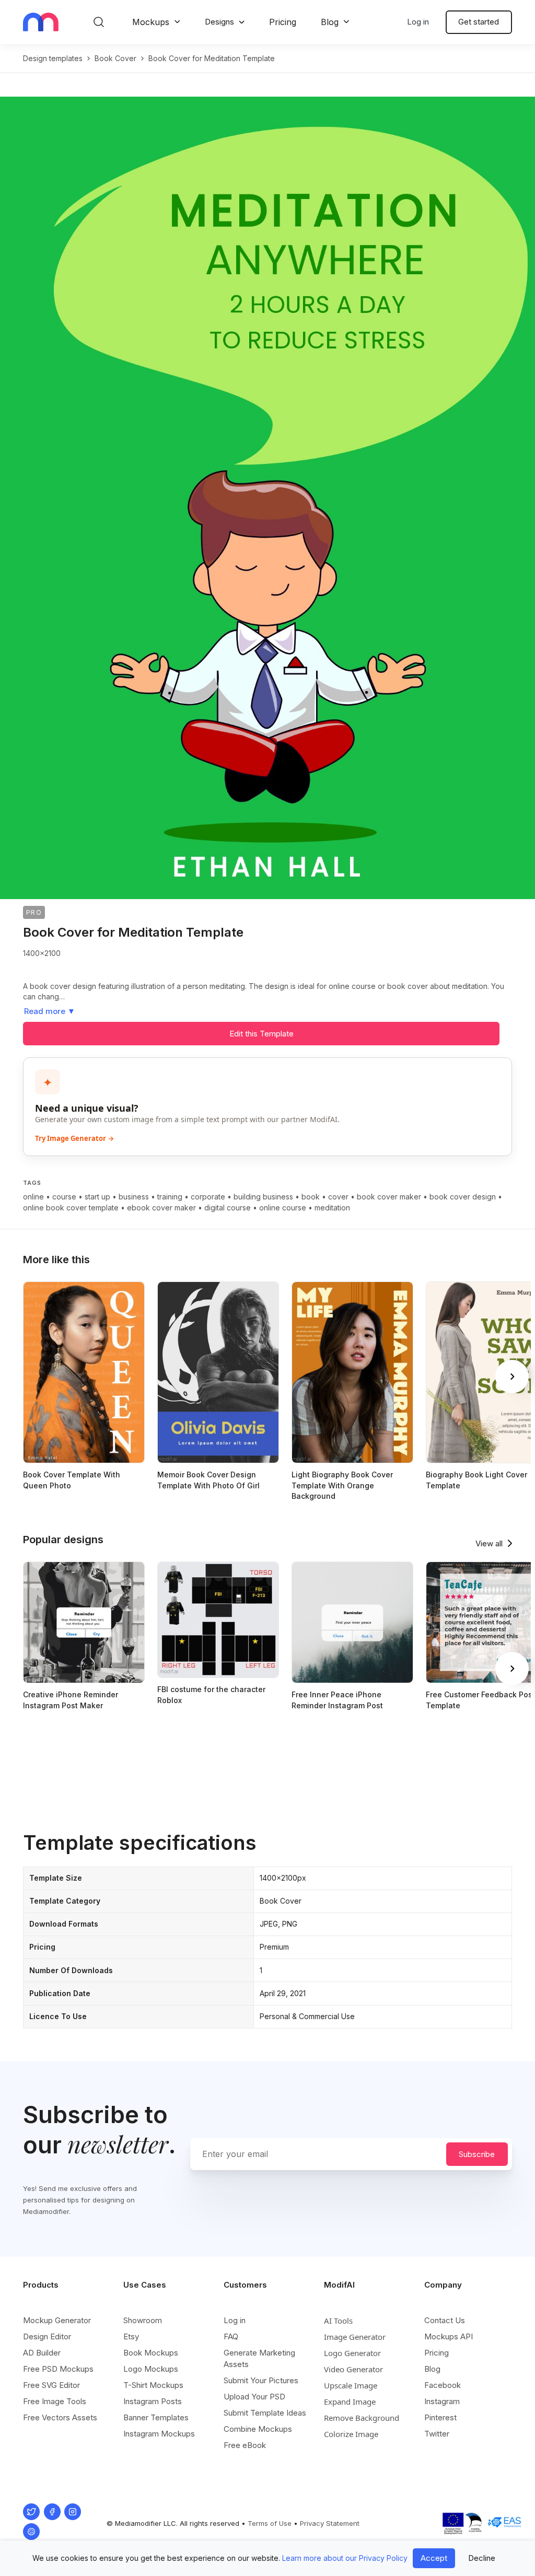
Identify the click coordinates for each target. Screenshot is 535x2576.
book (311, 1197)
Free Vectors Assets (60, 2417)
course (64, 1197)
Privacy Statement (330, 2523)
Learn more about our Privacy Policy (345, 2558)
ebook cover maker (161, 1208)
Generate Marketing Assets (259, 2358)
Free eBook (245, 2445)
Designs (219, 22)
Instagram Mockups (159, 2434)
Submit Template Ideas (265, 2413)
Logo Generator (352, 2353)
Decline (482, 2558)
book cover (115, 58)
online (33, 1197)
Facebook (443, 2385)
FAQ (231, 2336)
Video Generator (353, 2369)
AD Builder (42, 2353)
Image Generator (355, 2337)
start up (97, 1197)
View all (489, 1543)
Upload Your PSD (254, 2397)
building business (263, 1197)
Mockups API (449, 2336)
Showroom (143, 2320)
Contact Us (445, 2320)
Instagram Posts (153, 2401)
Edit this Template (261, 1034)
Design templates (53, 58)
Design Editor (47, 2336)
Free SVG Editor (51, 2385)
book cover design (463, 1197)
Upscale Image (351, 2385)
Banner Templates (156, 2417)
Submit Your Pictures (261, 2380)
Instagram (442, 2401)
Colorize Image (351, 2434)
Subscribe (477, 2154)
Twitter (437, 2434)
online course (283, 1208)
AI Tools (338, 2321)
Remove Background (362, 2418)
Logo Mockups (151, 2369)
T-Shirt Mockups (153, 2385)
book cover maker (389, 1197)
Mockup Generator (57, 2320)
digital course (228, 1208)
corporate (208, 1197)
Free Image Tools (55, 2401)
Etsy (131, 2336)
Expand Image (350, 2402)
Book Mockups (151, 2353)
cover (338, 1197)
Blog (330, 22)
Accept (434, 2558)
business (134, 1197)
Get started (479, 22)
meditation (332, 1208)
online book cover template (71, 1208)
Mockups (151, 22)
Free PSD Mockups (58, 2369)
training (170, 1197)
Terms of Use (270, 2523)
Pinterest (440, 2417)
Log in (418, 22)
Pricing (283, 22)
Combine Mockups (258, 2429)
